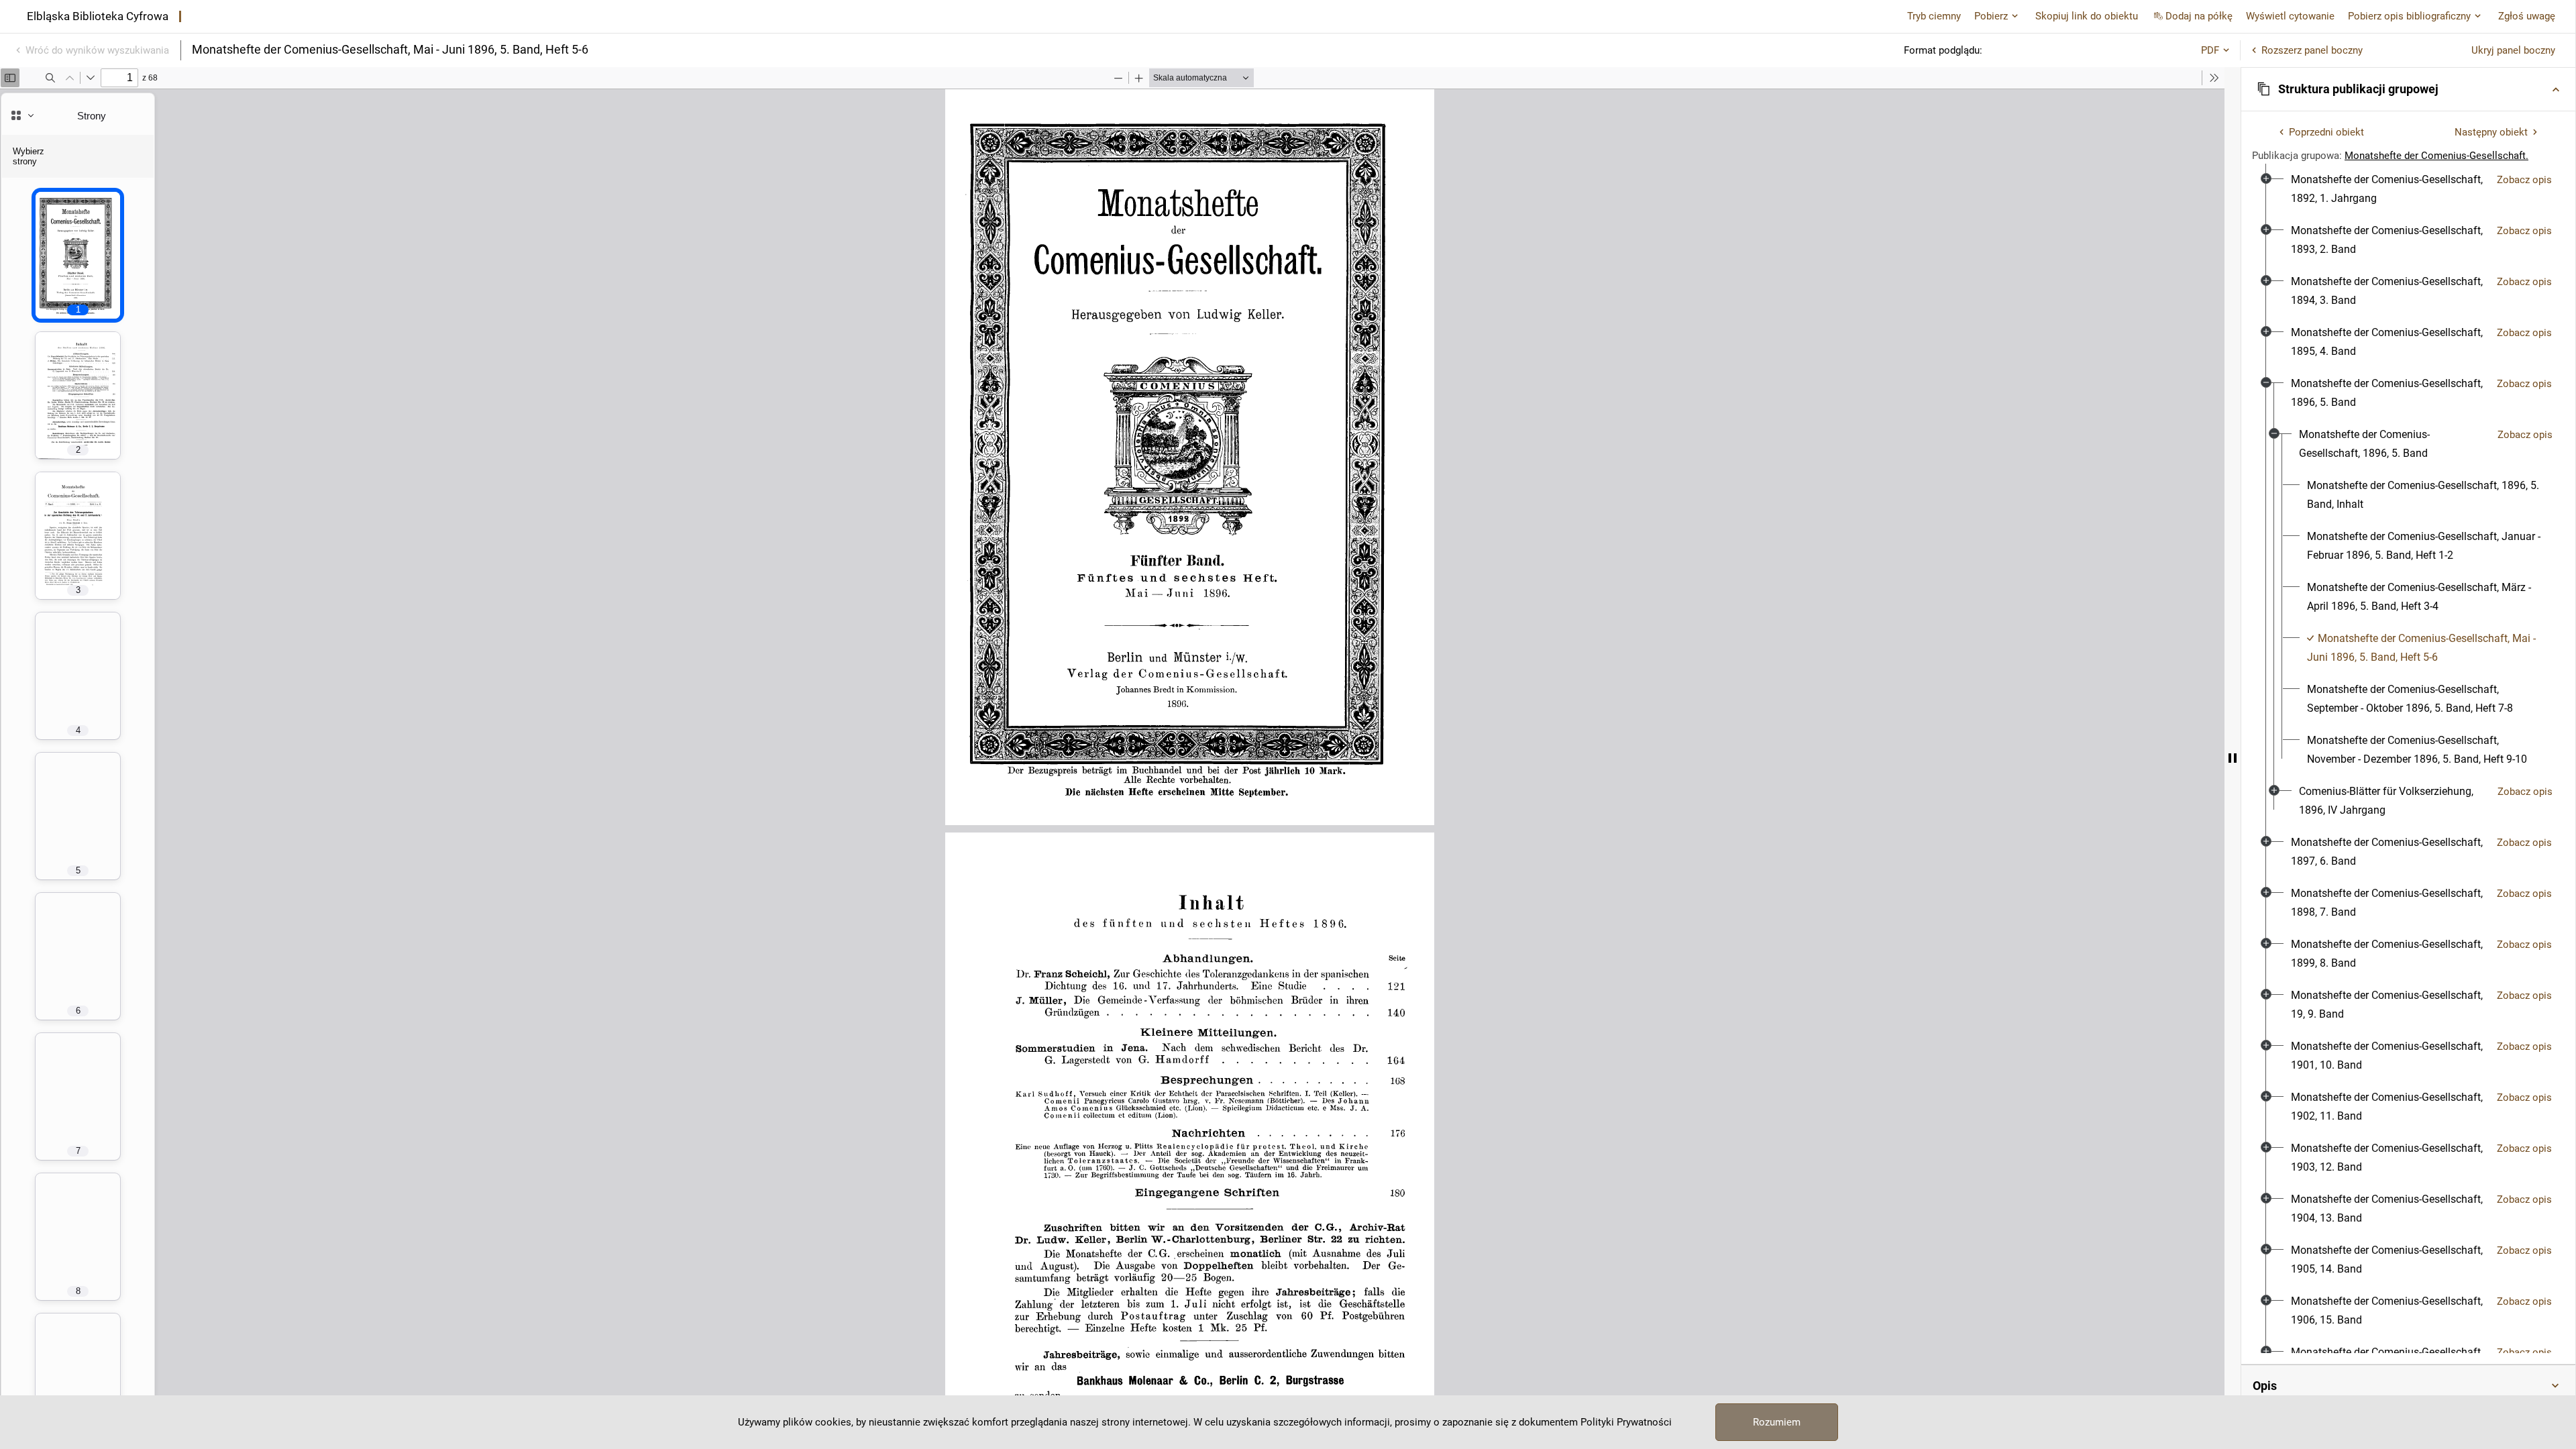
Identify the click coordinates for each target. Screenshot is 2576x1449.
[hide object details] (2233, 758)
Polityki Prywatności (1626, 1422)
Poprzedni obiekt (2326, 132)
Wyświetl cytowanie (2290, 16)
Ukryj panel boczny (2513, 50)
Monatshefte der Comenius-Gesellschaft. (2436, 156)
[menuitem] (2389, 189)
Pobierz (1991, 16)
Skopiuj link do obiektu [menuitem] (2087, 16)
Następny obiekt (2491, 132)
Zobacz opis (2524, 180)
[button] (2408, 89)
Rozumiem (1777, 1422)
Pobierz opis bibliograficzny (2409, 16)
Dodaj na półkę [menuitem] (2199, 16)
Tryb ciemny (1934, 16)
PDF (2210, 50)
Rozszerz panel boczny (2312, 50)
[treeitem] (2408, 189)
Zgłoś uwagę (2527, 16)
